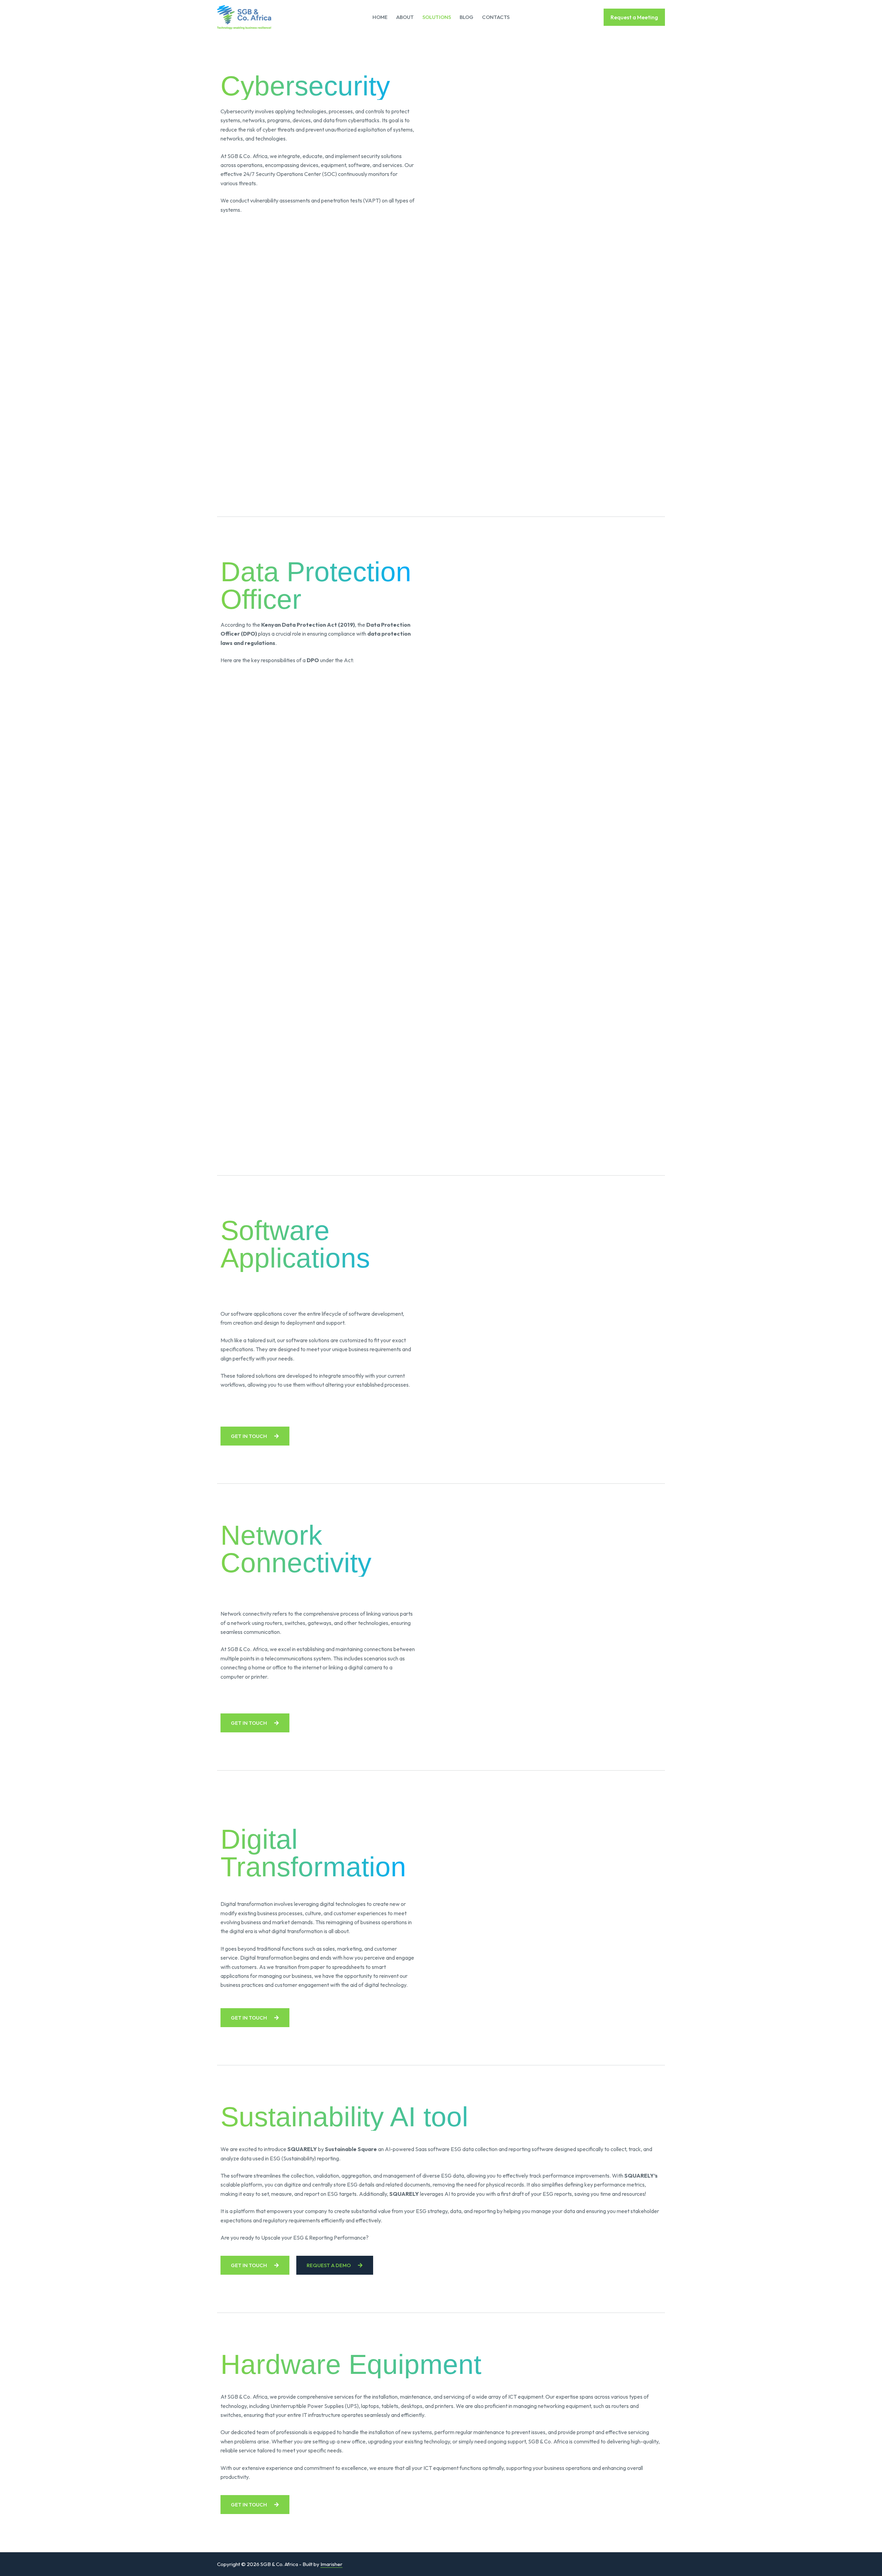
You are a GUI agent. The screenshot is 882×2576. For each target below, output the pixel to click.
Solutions (437, 17)
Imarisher (331, 2564)
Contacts (496, 17)
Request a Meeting (634, 17)
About (405, 17)
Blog (466, 17)
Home (380, 17)
